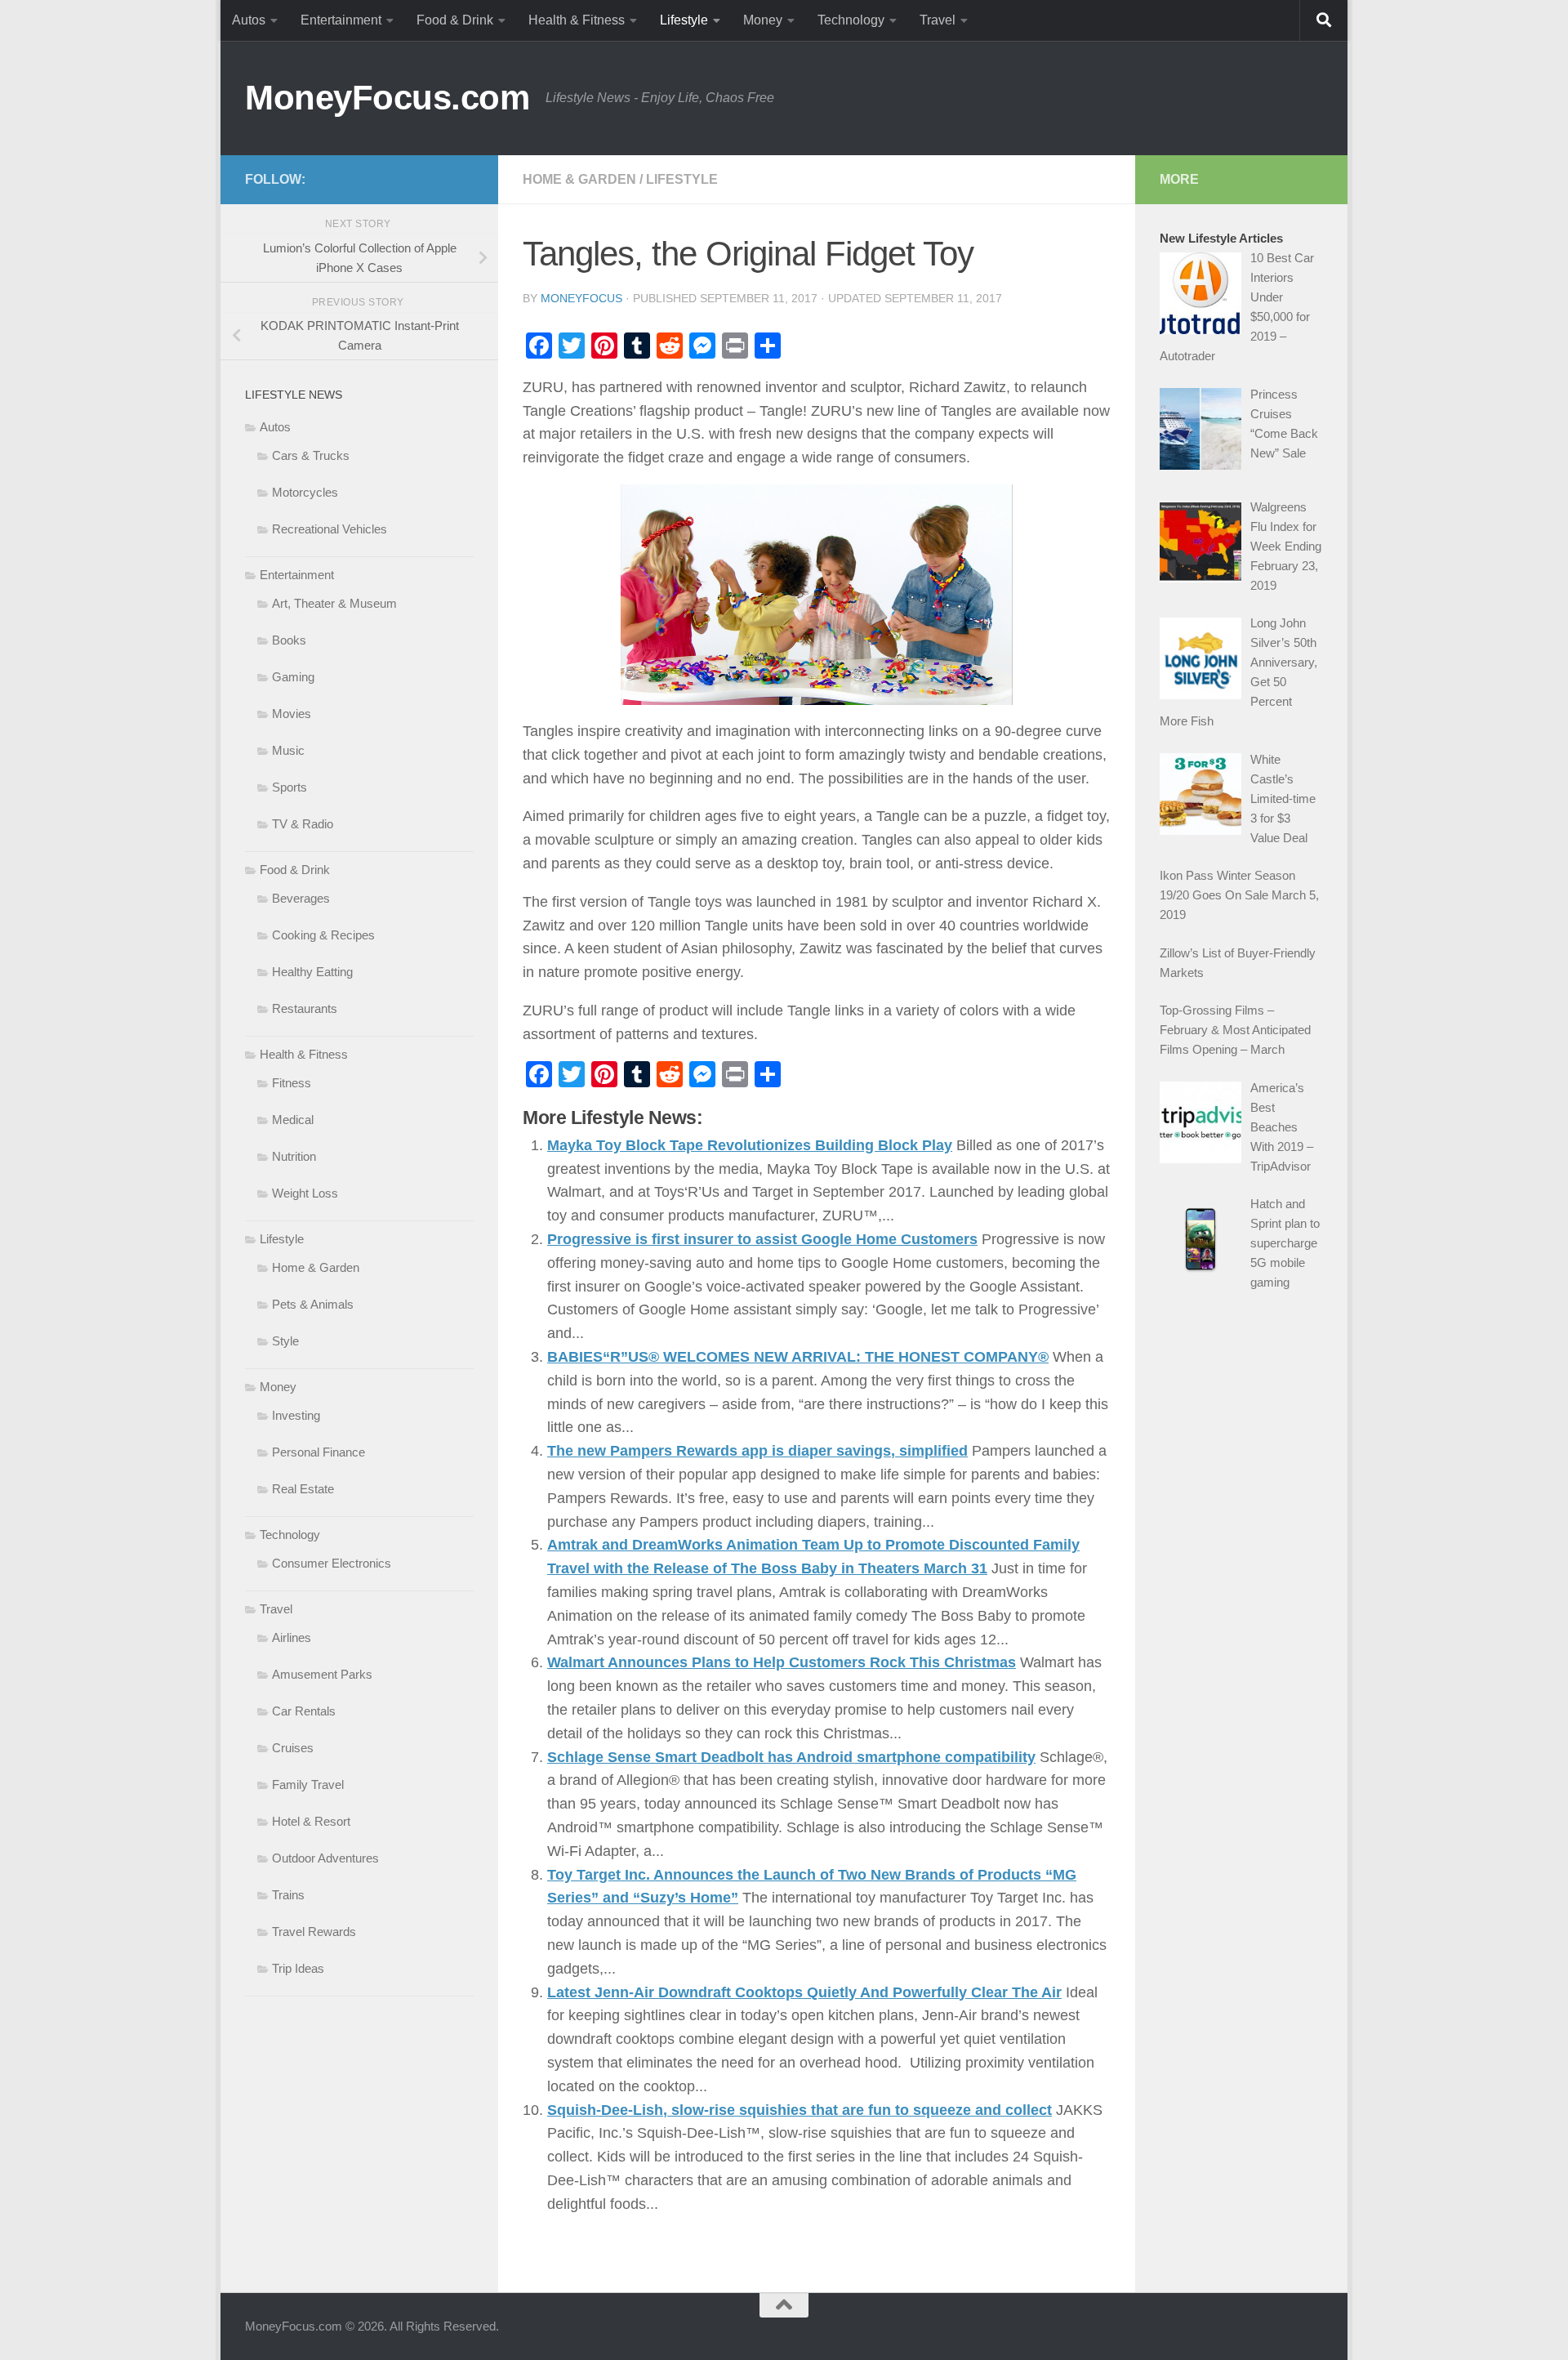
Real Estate (303, 1489)
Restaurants (305, 1008)
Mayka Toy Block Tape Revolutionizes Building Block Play (750, 1145)
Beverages (301, 898)
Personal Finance (318, 1452)
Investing (296, 1415)
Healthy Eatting (312, 972)
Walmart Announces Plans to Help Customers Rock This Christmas (782, 1662)
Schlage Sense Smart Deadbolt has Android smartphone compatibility (791, 1757)
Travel (938, 20)
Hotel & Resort (311, 1821)
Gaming (293, 677)
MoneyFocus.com (387, 98)
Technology (851, 20)
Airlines (292, 1637)
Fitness (292, 1083)
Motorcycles (305, 492)
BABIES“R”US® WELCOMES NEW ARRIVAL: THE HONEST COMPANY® (798, 1357)
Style (285, 1341)
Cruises (293, 1748)
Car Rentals (304, 1711)
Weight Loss (305, 1193)
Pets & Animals (313, 1304)
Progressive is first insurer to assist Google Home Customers (762, 1239)
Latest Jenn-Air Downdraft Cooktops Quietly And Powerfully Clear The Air (804, 1992)
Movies (292, 714)
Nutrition (294, 1156)
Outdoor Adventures (325, 1858)
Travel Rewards (314, 1932)
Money (763, 20)
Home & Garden (579, 179)
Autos (249, 20)
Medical (293, 1120)
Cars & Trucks (311, 455)
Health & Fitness (577, 20)
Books (289, 640)
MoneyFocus (581, 298)
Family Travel (308, 1784)
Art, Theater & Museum (334, 603)
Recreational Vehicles (330, 529)
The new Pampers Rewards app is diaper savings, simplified (757, 1451)
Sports (290, 787)
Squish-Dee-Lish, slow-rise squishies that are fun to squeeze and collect (800, 2110)
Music (288, 750)
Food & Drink (455, 20)
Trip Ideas (298, 1968)
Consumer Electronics (332, 1563)
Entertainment (341, 20)
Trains (288, 1895)
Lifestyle (684, 20)
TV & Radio (303, 824)
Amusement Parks (322, 1674)
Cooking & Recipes (323, 935)
